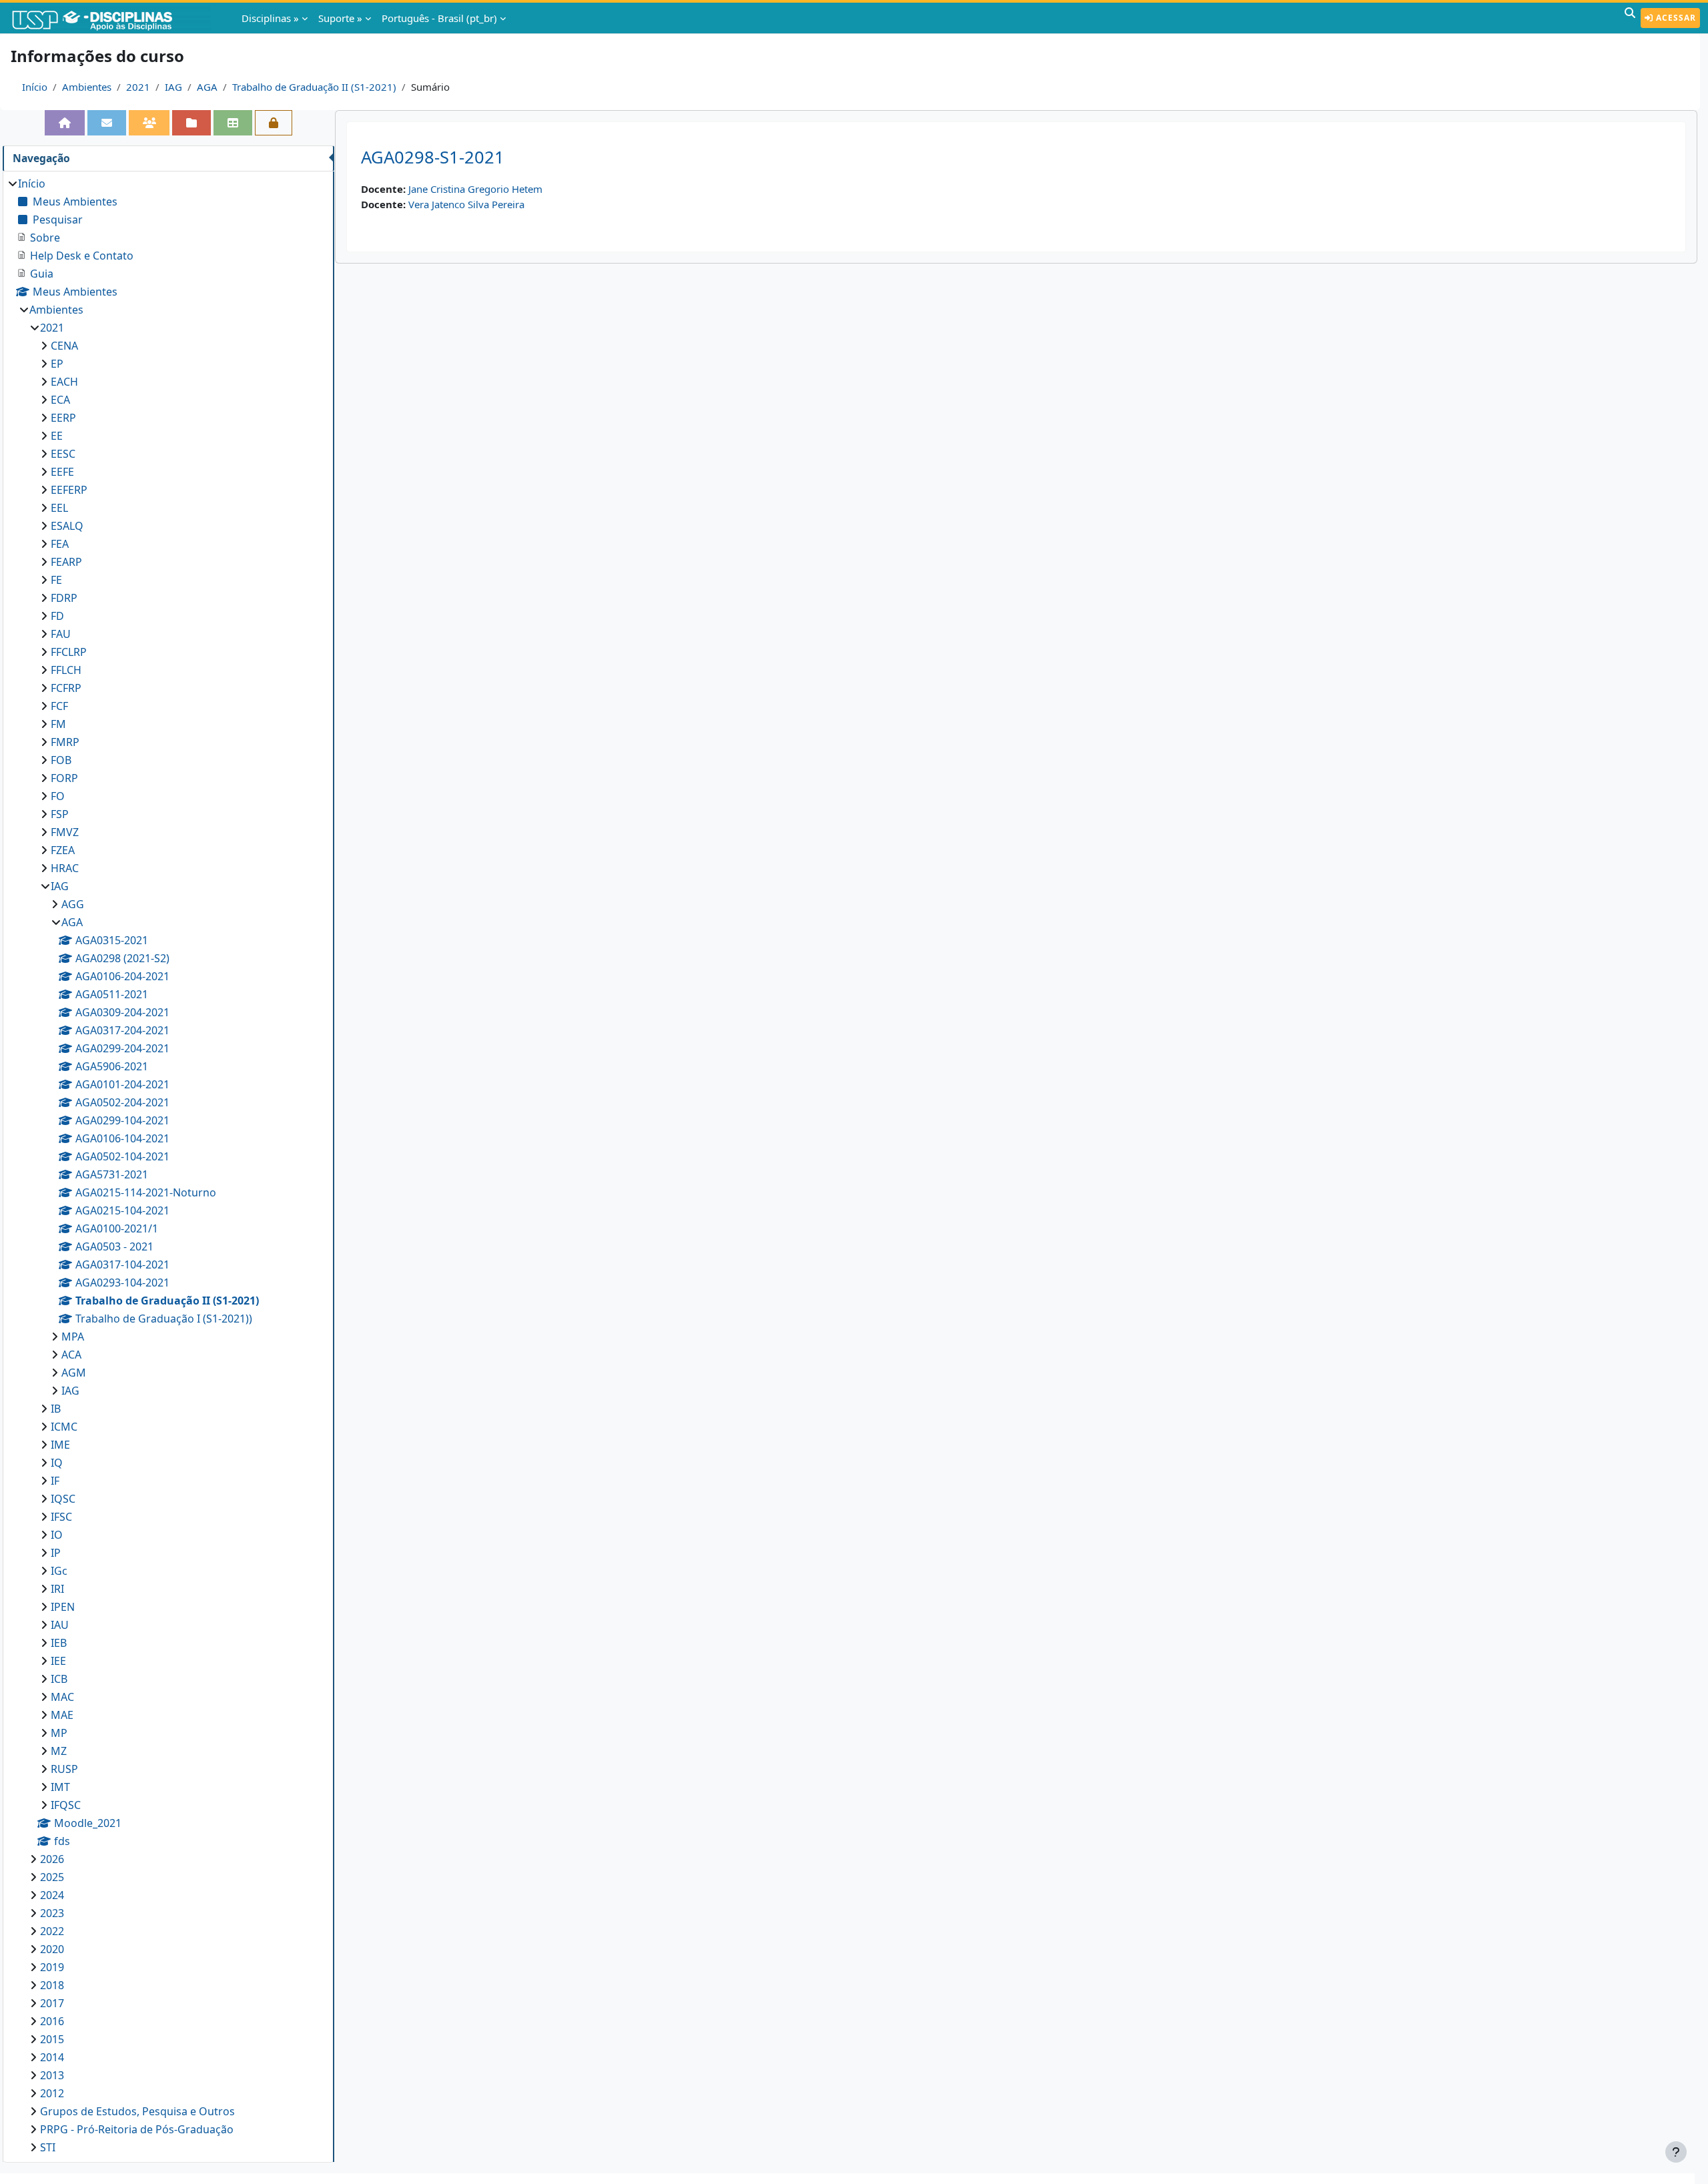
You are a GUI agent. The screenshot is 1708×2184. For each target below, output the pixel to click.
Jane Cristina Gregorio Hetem (475, 189)
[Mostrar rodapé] (1676, 2152)
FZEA (63, 850)
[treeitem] (168, 1165)
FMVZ (65, 832)
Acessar (1675, 18)
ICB (59, 1679)
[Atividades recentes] (191, 123)
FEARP (66, 562)
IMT (60, 1787)
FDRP (64, 598)
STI (48, 2147)
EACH (64, 382)
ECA (60, 400)
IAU (60, 1625)
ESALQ (67, 526)
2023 (52, 1913)
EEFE (62, 472)
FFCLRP (69, 652)
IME (60, 1445)
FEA (60, 544)
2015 (52, 2039)
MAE (62, 1715)
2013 (52, 2075)
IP (56, 1553)
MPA (73, 1337)
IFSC (61, 1517)
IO (57, 1535)
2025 (52, 1877)
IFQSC (66, 1805)
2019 (52, 1967)
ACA (71, 1355)
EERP (63, 418)
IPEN (63, 1607)
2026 (52, 1859)
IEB (59, 1643)
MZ (59, 1751)
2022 (52, 1931)
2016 (52, 2021)
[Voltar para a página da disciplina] (65, 123)
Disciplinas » (270, 18)
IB (56, 1409)
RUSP (64, 1769)
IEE (58, 1661)
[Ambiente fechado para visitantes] (274, 123)
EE (57, 436)
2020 (52, 1949)
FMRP (65, 742)
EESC (63, 454)
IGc (59, 1571)
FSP (60, 814)
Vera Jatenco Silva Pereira (466, 204)
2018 (52, 1985)
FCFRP (66, 688)
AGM (74, 1373)
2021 (138, 87)
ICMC (64, 1427)
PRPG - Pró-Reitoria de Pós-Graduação (137, 2129)
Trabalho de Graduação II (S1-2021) (314, 87)
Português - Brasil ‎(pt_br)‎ (439, 18)
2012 (52, 2093)
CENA (64, 346)
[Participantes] (149, 123)
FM (58, 724)
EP (57, 364)
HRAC (65, 868)
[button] (1630, 18)
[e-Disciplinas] (112, 18)
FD (57, 616)
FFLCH (66, 670)
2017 (52, 2003)
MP (59, 1733)
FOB (61, 760)
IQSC (63, 1499)
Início (35, 87)
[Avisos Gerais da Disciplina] (107, 123)
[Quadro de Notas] (233, 123)
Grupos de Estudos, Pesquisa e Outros (137, 2111)
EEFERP (69, 490)
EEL (59, 508)
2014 (52, 2057)
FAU (61, 634)
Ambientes (87, 87)
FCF (59, 706)
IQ (57, 1463)
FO (58, 796)
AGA (207, 87)
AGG (73, 904)
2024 (52, 1895)
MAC (62, 1697)
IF (55, 1481)
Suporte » (340, 18)
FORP (64, 778)
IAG (173, 87)
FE (56, 580)
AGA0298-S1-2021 (433, 157)
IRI (57, 1589)
